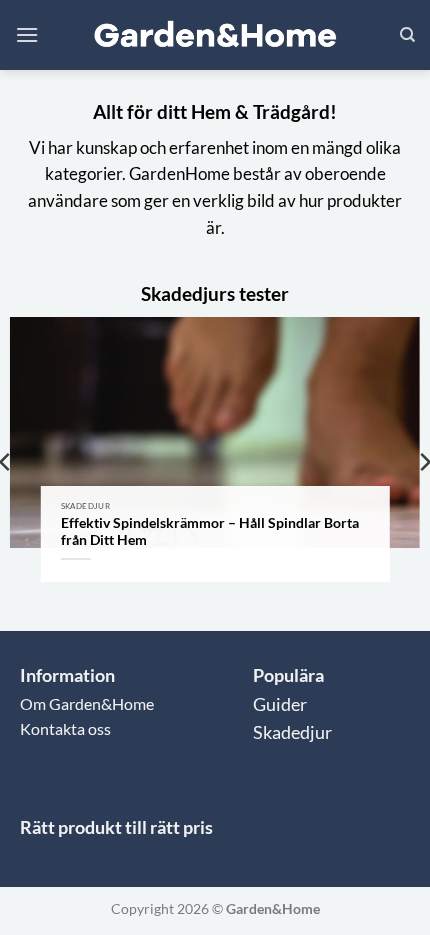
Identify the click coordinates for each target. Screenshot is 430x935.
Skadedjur (292, 732)
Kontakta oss (65, 728)
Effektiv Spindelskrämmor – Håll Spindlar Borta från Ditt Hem (210, 532)
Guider (280, 704)
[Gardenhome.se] (215, 35)
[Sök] (407, 35)
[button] (27, 34)
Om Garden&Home (87, 703)
